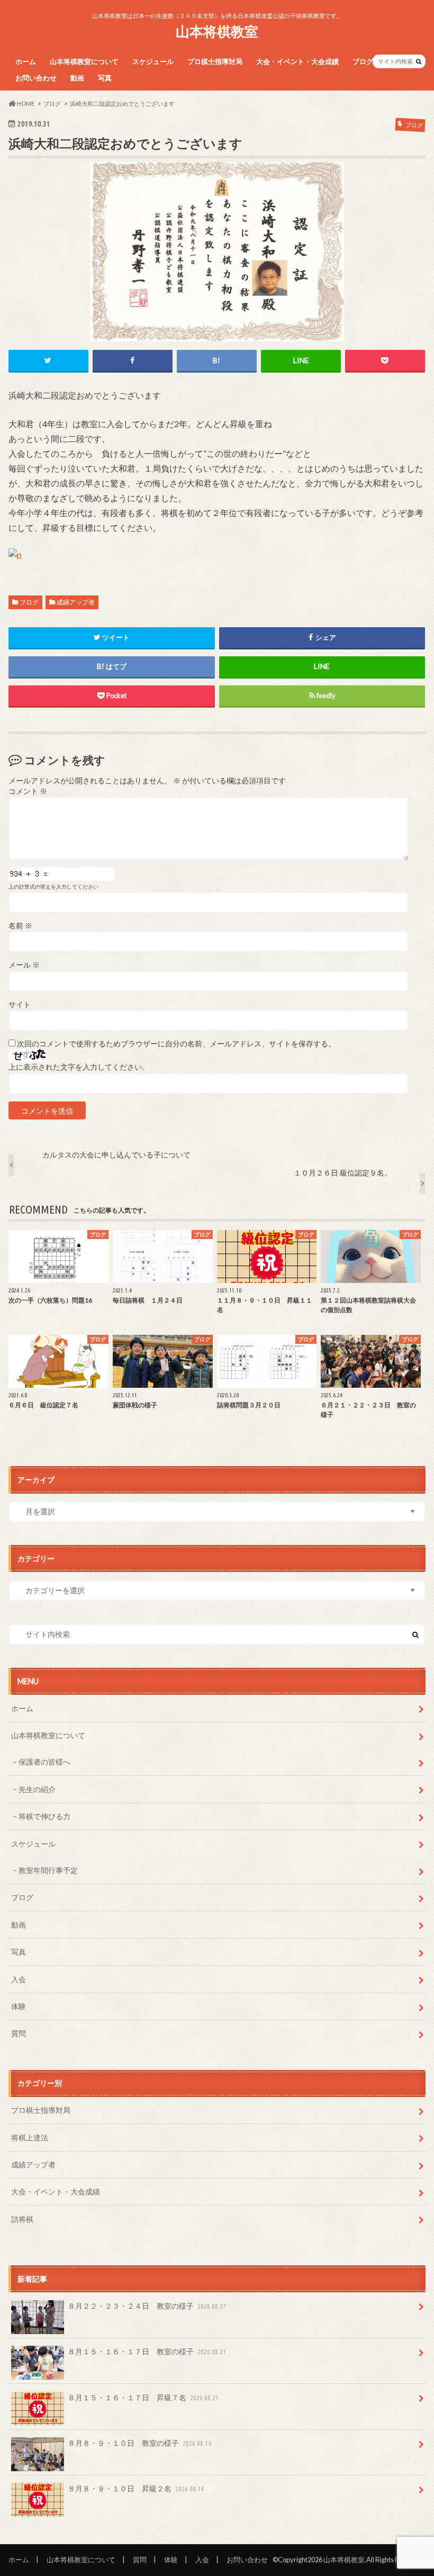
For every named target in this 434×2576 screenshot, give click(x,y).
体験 (19, 2006)
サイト (20, 1005)
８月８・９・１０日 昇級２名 (136, 2488)
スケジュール (153, 61)
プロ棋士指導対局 (215, 61)
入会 (19, 1979)
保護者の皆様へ (44, 1762)
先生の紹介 (37, 1789)
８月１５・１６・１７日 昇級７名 (143, 2397)
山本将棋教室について (84, 61)
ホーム (26, 61)
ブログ (363, 61)
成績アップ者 (76, 602)
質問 (19, 2033)
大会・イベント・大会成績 (297, 61)
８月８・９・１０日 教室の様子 (139, 2443)
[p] (15, 567)
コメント (28, 791)
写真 (105, 78)
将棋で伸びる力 (44, 1816)
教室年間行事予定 (48, 1870)
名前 (20, 926)
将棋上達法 (30, 2137)
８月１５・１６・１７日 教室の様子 (147, 2351)
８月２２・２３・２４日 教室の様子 (147, 2306)
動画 (77, 78)
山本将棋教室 (217, 31)
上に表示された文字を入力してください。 (79, 1067)
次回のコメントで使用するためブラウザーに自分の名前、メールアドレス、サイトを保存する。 (176, 1044)
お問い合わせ (36, 78)
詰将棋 (22, 2219)
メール (24, 965)
